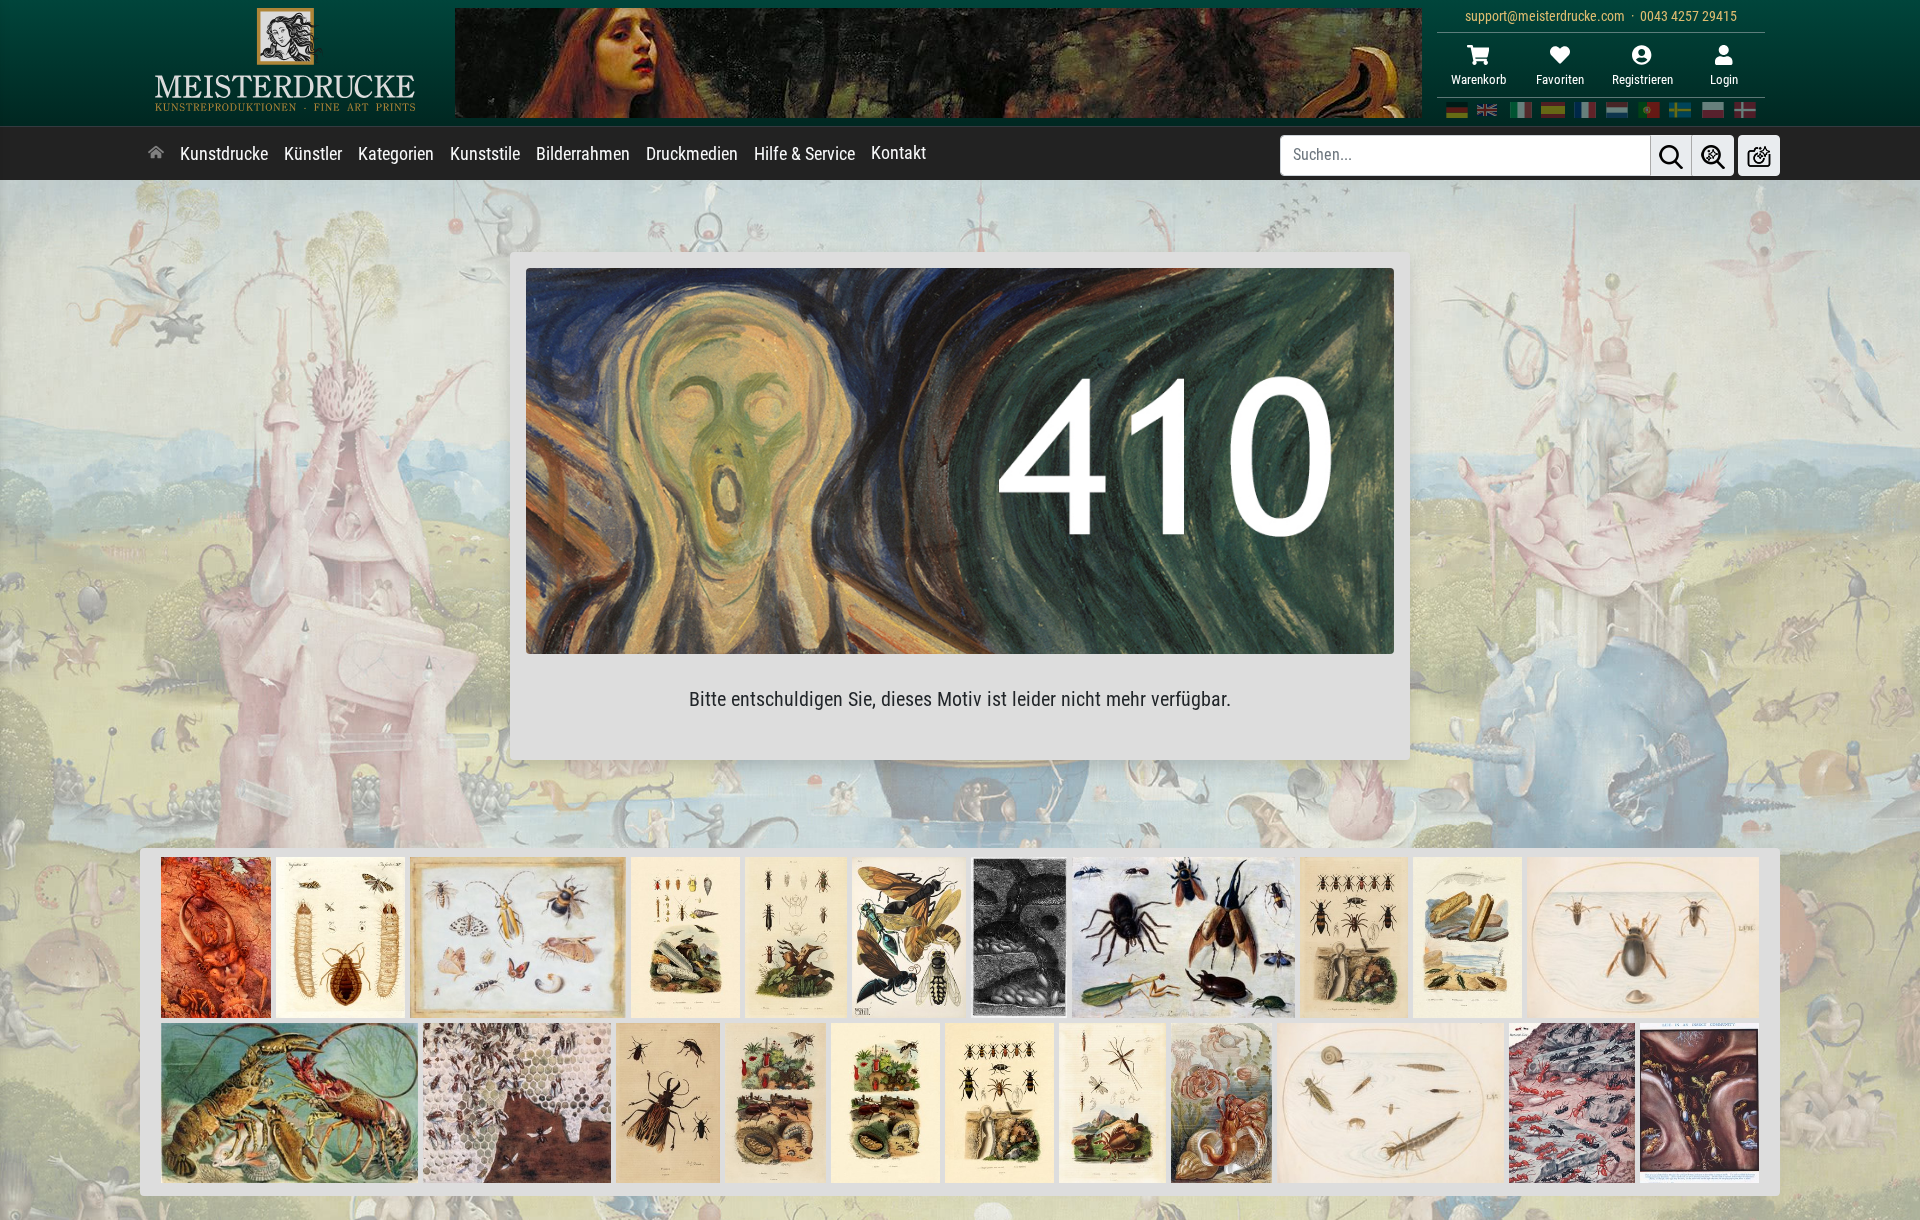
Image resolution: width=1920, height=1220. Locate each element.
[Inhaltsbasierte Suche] (1713, 155)
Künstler (313, 154)
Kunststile (485, 154)
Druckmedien (692, 154)
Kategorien (396, 154)
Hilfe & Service (804, 154)
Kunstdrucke (224, 154)
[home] (156, 154)
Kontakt (898, 153)
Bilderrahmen (583, 154)
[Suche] (1671, 155)
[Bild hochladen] (1759, 155)
